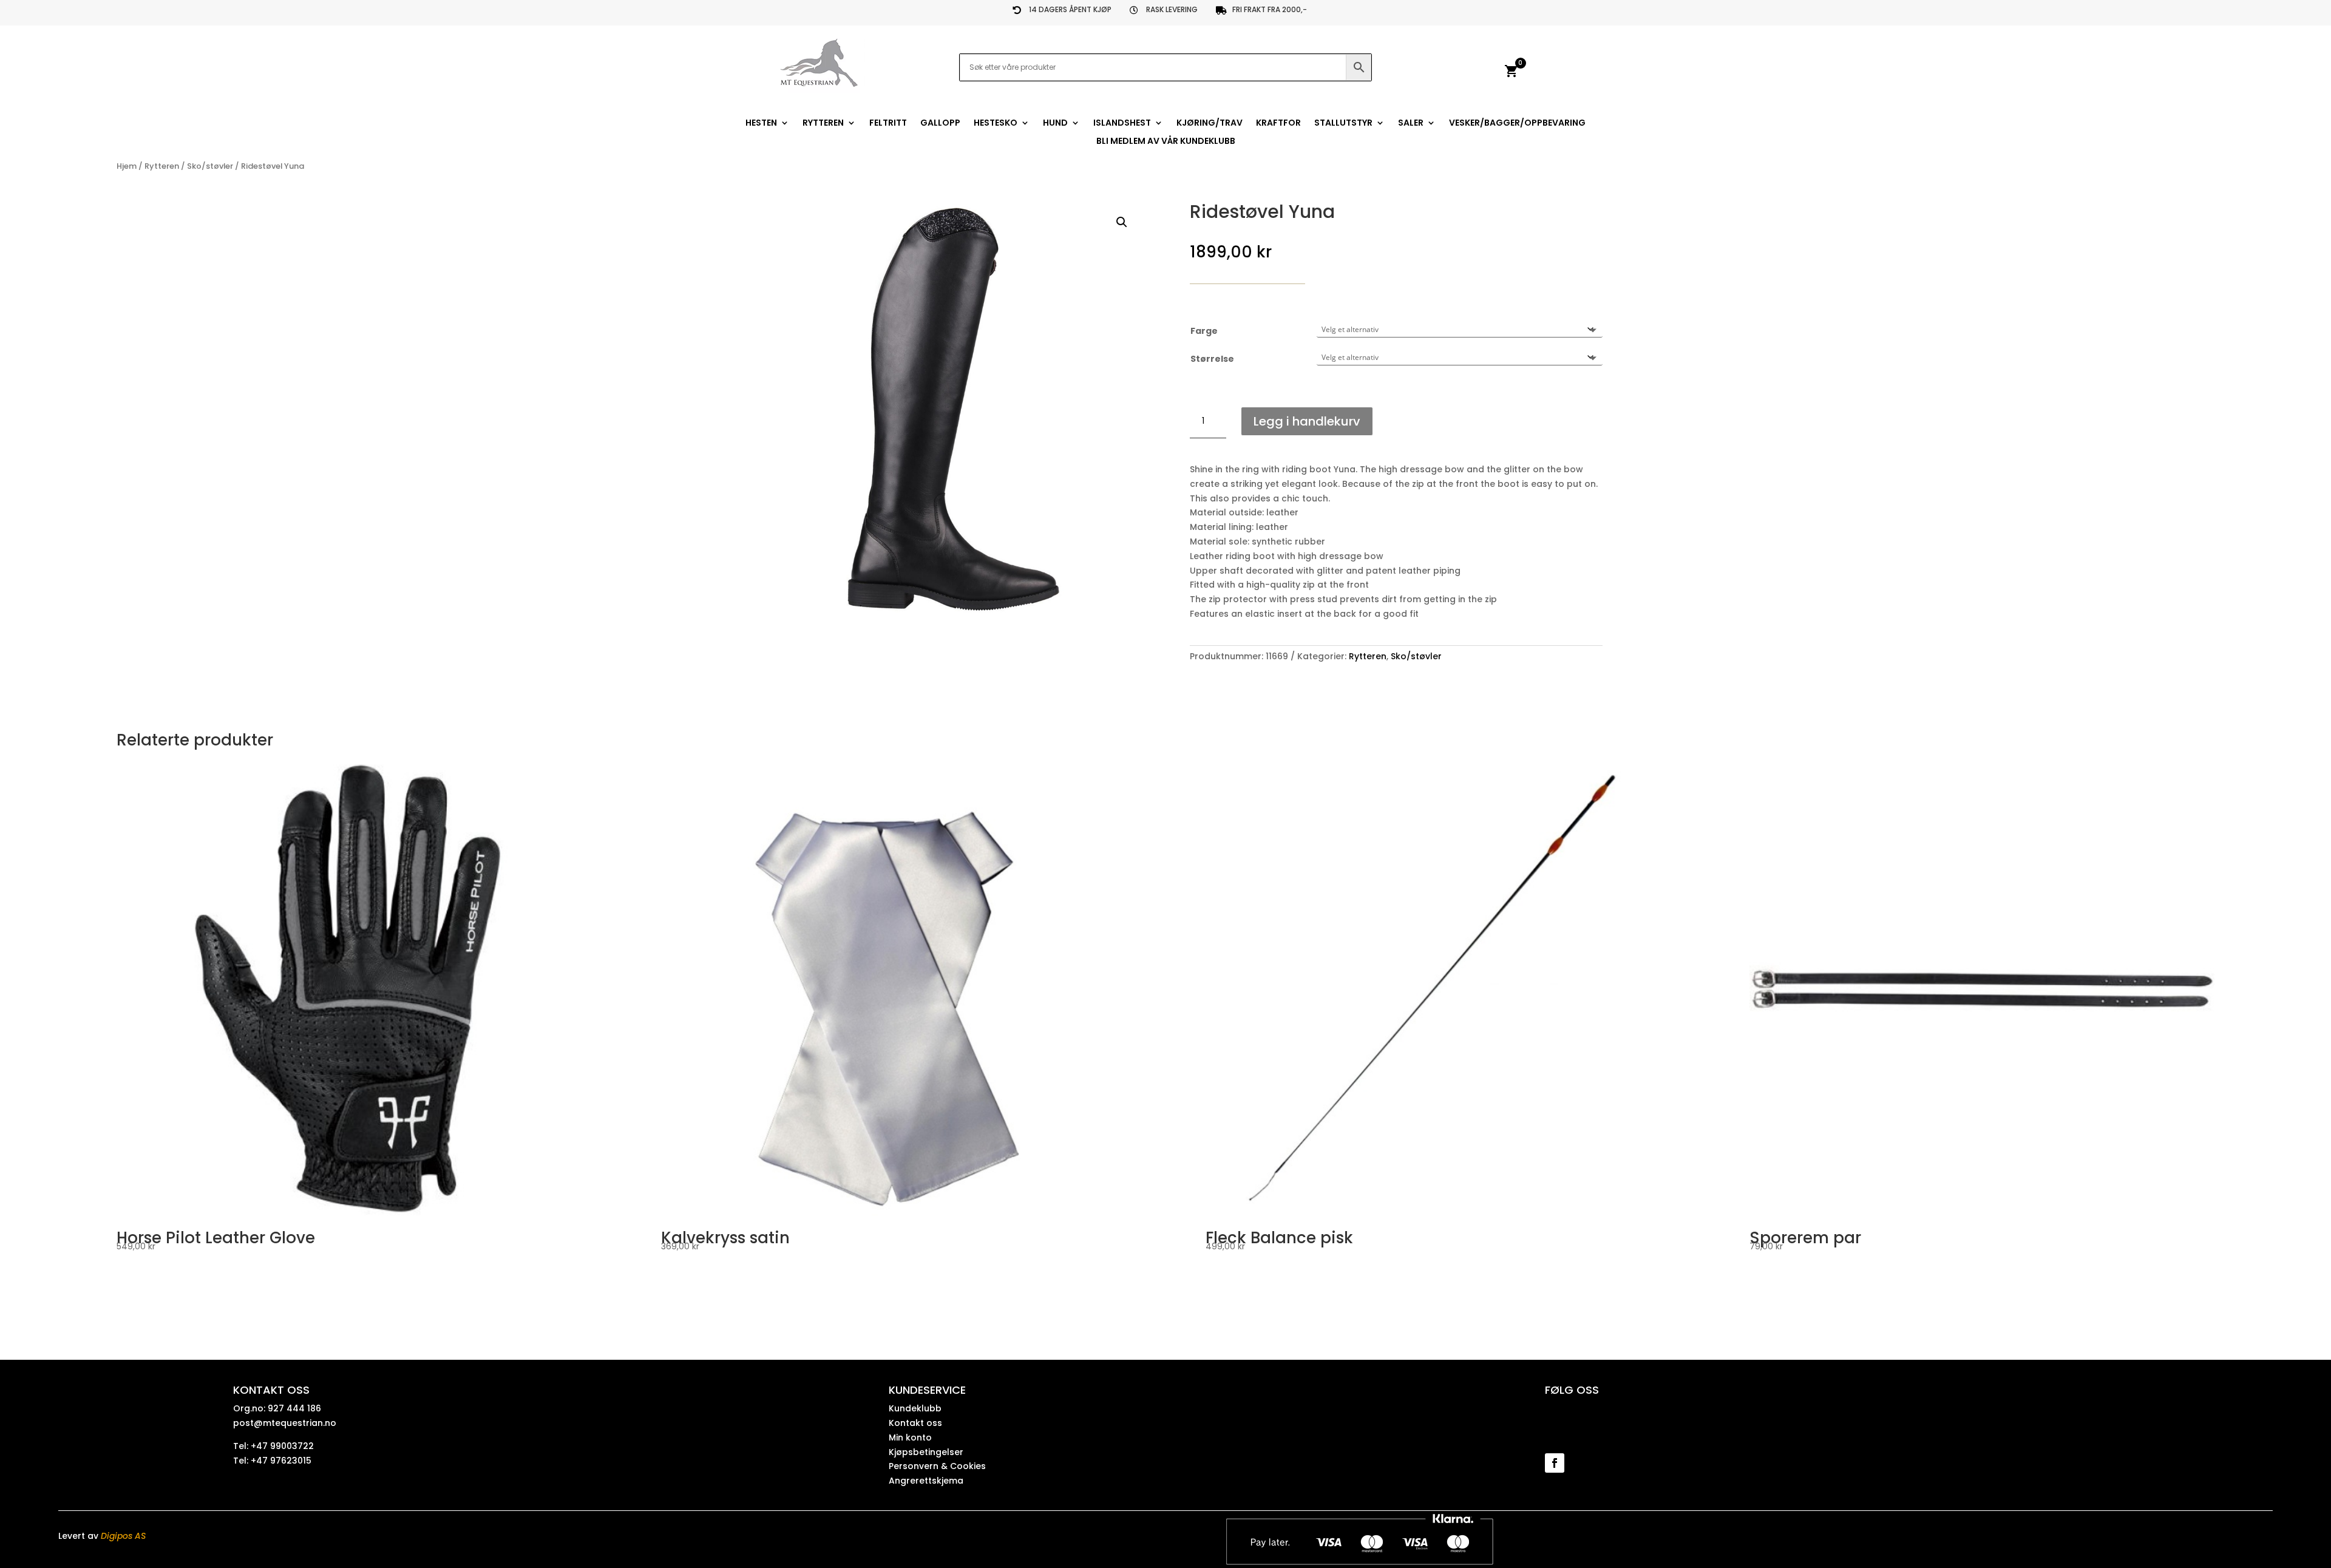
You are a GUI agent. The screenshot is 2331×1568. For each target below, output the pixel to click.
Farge (1204, 331)
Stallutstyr (1343, 124)
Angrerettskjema (926, 1481)
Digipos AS (123, 1536)
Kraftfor (1278, 124)
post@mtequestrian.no (285, 1423)
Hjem (127, 166)
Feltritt (888, 124)
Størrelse (1212, 359)
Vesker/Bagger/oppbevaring (1517, 124)
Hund (1055, 124)
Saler (1411, 124)
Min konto (910, 1437)
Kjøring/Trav (1210, 124)
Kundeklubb (915, 1408)
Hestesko (996, 124)
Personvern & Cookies (937, 1466)
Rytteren (823, 124)
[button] (1122, 222)
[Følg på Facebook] (1555, 1463)
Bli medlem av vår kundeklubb (1166, 142)
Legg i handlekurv (1307, 421)
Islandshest (1122, 124)
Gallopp (940, 124)
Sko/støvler (210, 166)
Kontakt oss (915, 1423)
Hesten (761, 124)
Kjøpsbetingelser (926, 1452)
